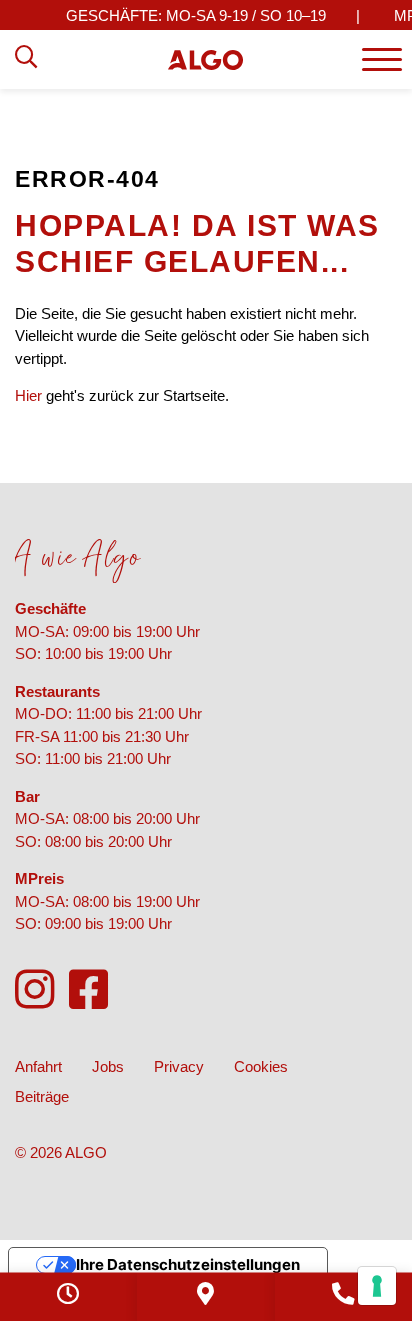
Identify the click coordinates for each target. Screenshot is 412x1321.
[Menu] (382, 59)
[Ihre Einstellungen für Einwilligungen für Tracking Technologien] (377, 1286)
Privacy (179, 1066)
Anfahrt (38, 1066)
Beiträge (42, 1096)
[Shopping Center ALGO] (205, 60)
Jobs (108, 1066)
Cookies (261, 1066)
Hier (28, 395)
